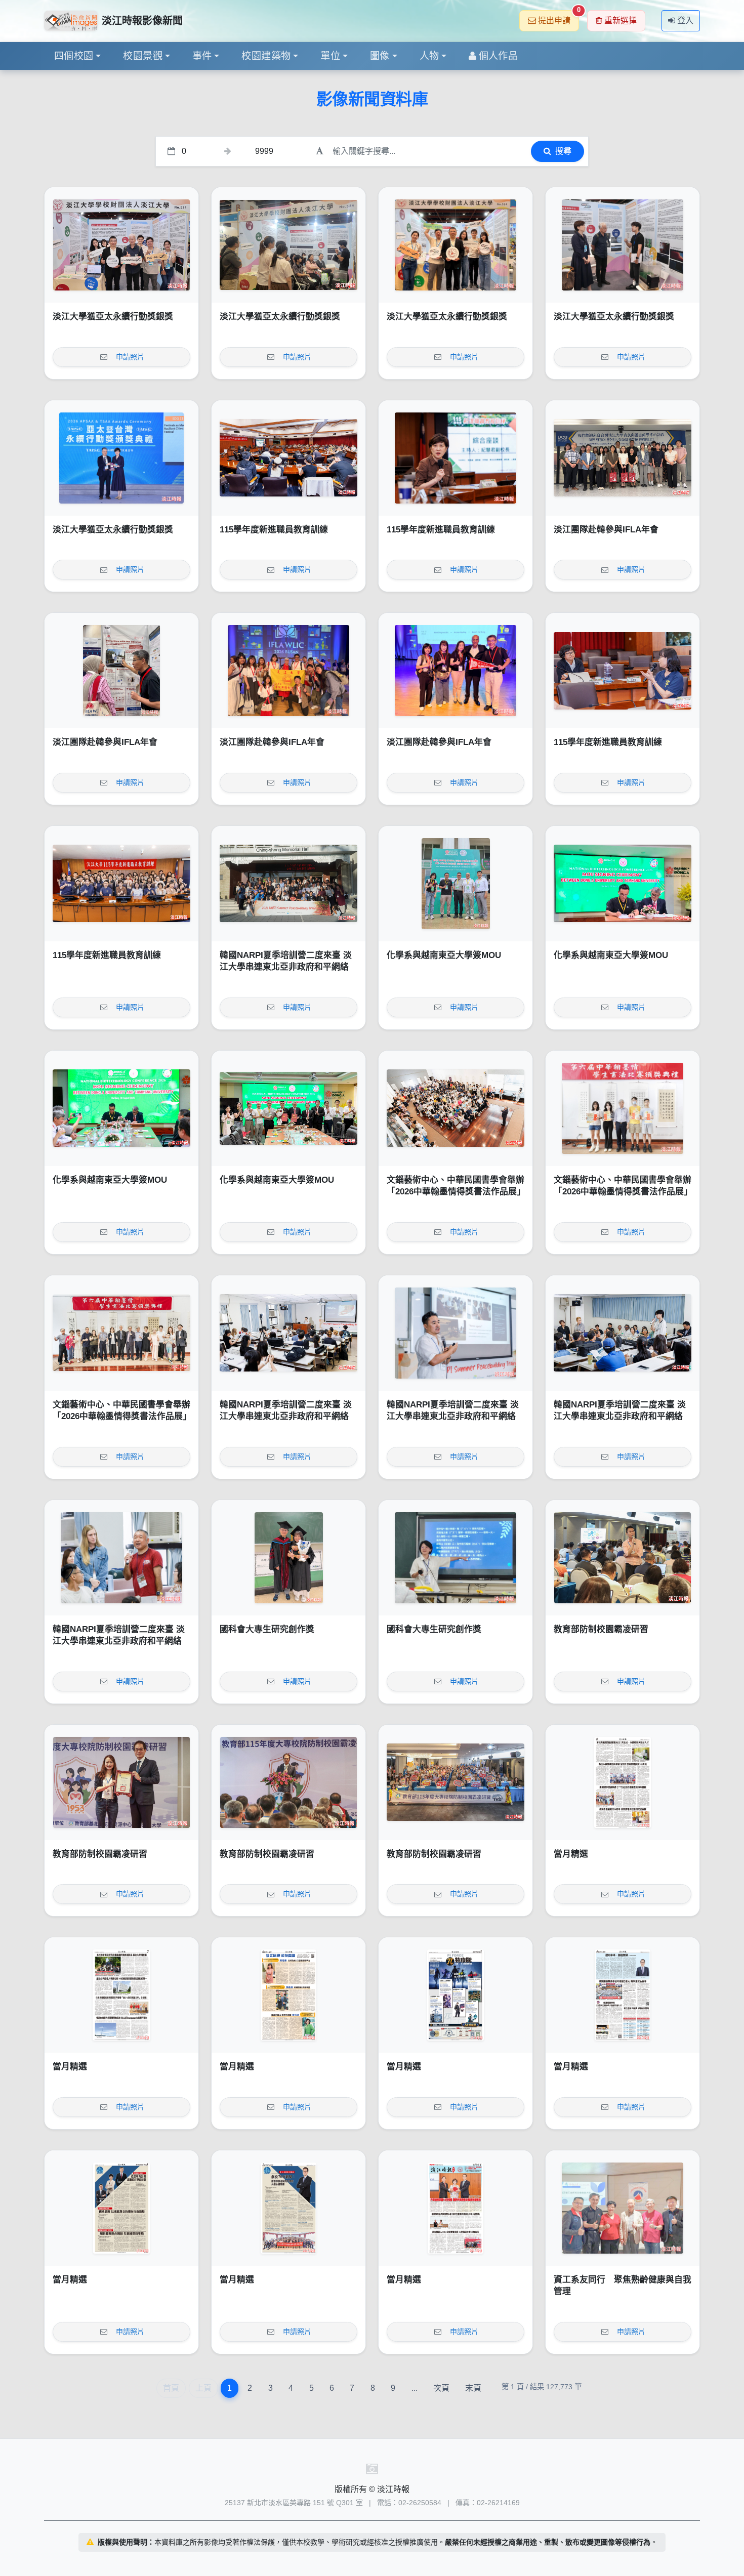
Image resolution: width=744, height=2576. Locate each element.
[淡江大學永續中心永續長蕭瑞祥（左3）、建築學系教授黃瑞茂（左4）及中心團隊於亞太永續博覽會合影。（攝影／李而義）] (121, 245)
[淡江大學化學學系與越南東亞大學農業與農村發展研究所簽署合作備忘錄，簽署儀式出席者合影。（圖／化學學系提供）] (288, 1108)
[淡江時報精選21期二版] (288, 2208)
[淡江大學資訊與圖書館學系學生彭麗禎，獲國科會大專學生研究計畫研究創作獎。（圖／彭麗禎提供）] (456, 1558)
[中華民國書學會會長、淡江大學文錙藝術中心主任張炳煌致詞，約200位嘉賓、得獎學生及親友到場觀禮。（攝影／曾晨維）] (456, 1108)
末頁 (473, 2388)
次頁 (441, 2388)
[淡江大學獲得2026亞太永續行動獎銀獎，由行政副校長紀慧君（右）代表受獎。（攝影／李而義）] (121, 458)
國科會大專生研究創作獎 (267, 1629)
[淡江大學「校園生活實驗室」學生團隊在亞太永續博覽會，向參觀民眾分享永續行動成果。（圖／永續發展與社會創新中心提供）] (288, 245)
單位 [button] (330, 56)
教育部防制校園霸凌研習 (601, 1629)
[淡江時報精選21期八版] (623, 1782)
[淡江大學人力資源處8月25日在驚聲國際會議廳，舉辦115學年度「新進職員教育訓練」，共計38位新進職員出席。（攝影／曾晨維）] (121, 884)
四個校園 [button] (74, 56)
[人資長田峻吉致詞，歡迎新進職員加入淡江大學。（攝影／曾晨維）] (288, 458)
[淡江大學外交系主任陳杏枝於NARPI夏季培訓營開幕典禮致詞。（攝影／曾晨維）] (288, 1333)
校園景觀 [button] (143, 56)
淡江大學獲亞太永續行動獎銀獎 (113, 317)
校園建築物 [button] (266, 56)
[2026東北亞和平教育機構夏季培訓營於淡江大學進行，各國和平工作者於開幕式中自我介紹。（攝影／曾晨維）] (623, 1333)
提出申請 (559, 17)
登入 (685, 20)
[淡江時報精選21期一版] (456, 2208)
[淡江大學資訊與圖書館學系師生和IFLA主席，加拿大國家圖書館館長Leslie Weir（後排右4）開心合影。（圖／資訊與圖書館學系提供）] (288, 671)
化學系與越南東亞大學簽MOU (444, 955)
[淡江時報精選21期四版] (623, 1995)
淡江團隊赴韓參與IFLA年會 (606, 530)
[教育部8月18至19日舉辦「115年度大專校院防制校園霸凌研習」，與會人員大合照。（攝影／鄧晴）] (456, 1782)
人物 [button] (429, 56)
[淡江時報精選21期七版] (121, 1995)
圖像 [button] (380, 56)
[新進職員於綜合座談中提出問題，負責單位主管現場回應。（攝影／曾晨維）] (623, 671)
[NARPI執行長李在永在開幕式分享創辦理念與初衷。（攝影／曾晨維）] (456, 1333)
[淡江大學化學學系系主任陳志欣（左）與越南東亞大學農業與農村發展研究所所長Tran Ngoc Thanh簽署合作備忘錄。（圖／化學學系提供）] (623, 884)
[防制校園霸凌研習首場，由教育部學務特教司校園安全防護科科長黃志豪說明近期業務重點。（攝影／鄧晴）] (623, 1558)
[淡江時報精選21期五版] (456, 1995)
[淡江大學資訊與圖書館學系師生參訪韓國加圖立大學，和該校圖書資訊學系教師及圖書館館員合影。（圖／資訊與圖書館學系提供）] (623, 458)
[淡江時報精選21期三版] (121, 2208)
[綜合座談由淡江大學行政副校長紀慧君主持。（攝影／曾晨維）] (456, 458)
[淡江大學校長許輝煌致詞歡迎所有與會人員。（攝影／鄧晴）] (288, 1782)
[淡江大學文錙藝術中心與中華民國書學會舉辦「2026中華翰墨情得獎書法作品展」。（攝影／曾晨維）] (121, 1333)
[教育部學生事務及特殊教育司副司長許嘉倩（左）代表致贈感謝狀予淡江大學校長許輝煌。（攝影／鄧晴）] (121, 1782)
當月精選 (571, 1854)
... (415, 2388)
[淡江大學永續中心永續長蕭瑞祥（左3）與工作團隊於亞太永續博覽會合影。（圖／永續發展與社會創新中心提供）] (456, 245)
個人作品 (499, 56)
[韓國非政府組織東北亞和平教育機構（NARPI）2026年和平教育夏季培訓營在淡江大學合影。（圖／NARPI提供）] (288, 884)
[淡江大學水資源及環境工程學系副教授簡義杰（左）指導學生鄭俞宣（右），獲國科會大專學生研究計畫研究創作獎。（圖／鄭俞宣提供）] (288, 1558)
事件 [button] (202, 56)
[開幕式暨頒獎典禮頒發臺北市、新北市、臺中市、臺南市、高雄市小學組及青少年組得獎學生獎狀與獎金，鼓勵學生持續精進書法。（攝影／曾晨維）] (623, 1108)
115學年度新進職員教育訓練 (274, 530)
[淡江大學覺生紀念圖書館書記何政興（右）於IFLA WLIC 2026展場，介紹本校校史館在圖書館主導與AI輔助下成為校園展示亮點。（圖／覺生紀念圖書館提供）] (121, 671)
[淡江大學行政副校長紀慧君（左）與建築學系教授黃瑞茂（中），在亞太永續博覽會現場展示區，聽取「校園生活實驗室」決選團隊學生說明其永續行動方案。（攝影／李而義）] (623, 245)
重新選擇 (621, 20)
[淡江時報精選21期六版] (288, 1995)
